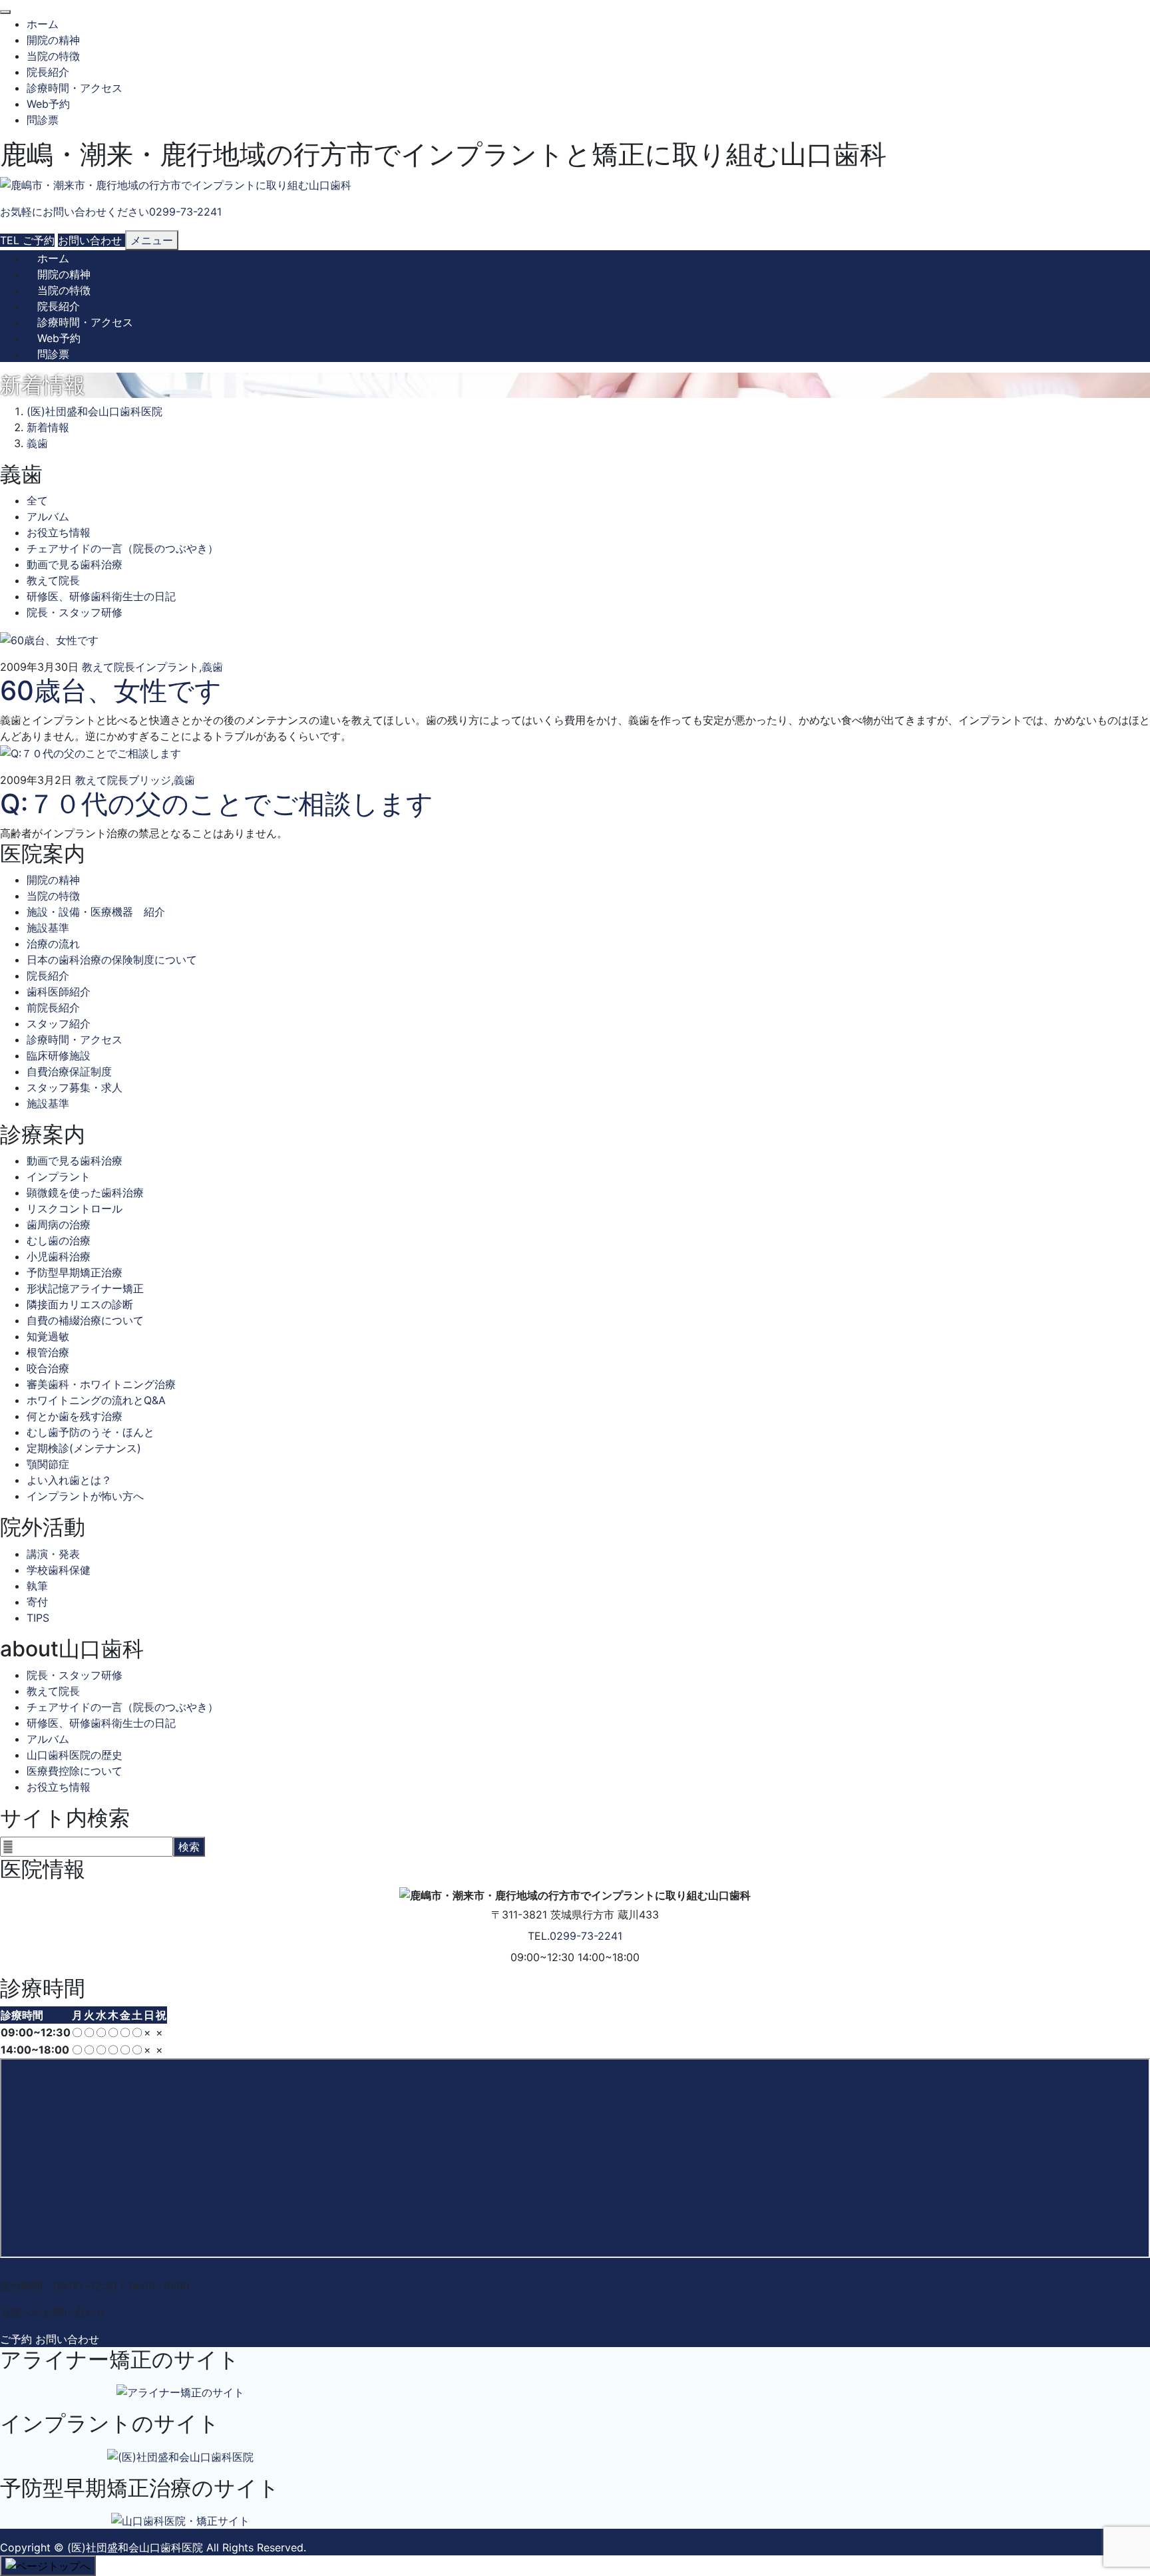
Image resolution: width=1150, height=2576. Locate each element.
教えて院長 (53, 580)
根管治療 (48, 1352)
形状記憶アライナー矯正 (85, 1288)
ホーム (43, 24)
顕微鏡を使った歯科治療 (85, 1193)
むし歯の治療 (59, 1240)
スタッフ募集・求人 (75, 1087)
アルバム (48, 516)
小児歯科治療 (59, 1256)
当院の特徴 (53, 56)
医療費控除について (75, 1771)
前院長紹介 (53, 1008)
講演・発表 (53, 1554)
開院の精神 (53, 40)
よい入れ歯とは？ (69, 1480)
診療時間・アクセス (75, 88)
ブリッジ (150, 780)
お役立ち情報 (59, 532)
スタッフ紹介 (59, 1023)
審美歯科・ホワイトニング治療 (101, 1384)
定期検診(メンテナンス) (84, 1448)
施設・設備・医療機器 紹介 (96, 912)
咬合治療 (48, 1368)
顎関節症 (48, 1464)
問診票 (43, 120)
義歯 (212, 667)
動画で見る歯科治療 (75, 564)
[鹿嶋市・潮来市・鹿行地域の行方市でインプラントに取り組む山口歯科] (176, 185)
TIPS (38, 1618)
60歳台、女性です (111, 690)
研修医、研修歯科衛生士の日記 (101, 596)
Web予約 (48, 104)
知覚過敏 (48, 1336)
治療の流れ (53, 944)
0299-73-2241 (586, 1936)
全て (37, 500)
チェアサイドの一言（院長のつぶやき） (122, 548)
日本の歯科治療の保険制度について (112, 960)
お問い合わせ (67, 2339)
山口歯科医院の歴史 (75, 1755)
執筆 (37, 1586)
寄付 (37, 1602)
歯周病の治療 (59, 1224)
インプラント (167, 667)
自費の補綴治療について (85, 1320)
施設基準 (48, 928)
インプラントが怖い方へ (85, 1496)
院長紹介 (48, 72)
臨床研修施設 (59, 1055)
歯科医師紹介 (59, 992)
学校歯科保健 (59, 1570)
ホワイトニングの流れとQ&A (96, 1400)
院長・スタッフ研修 (75, 612)
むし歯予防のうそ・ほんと (91, 1432)
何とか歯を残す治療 (75, 1416)
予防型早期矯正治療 (75, 1272)
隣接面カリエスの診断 (80, 1304)
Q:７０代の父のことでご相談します (217, 804)
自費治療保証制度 (69, 1071)
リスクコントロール (75, 1208)
